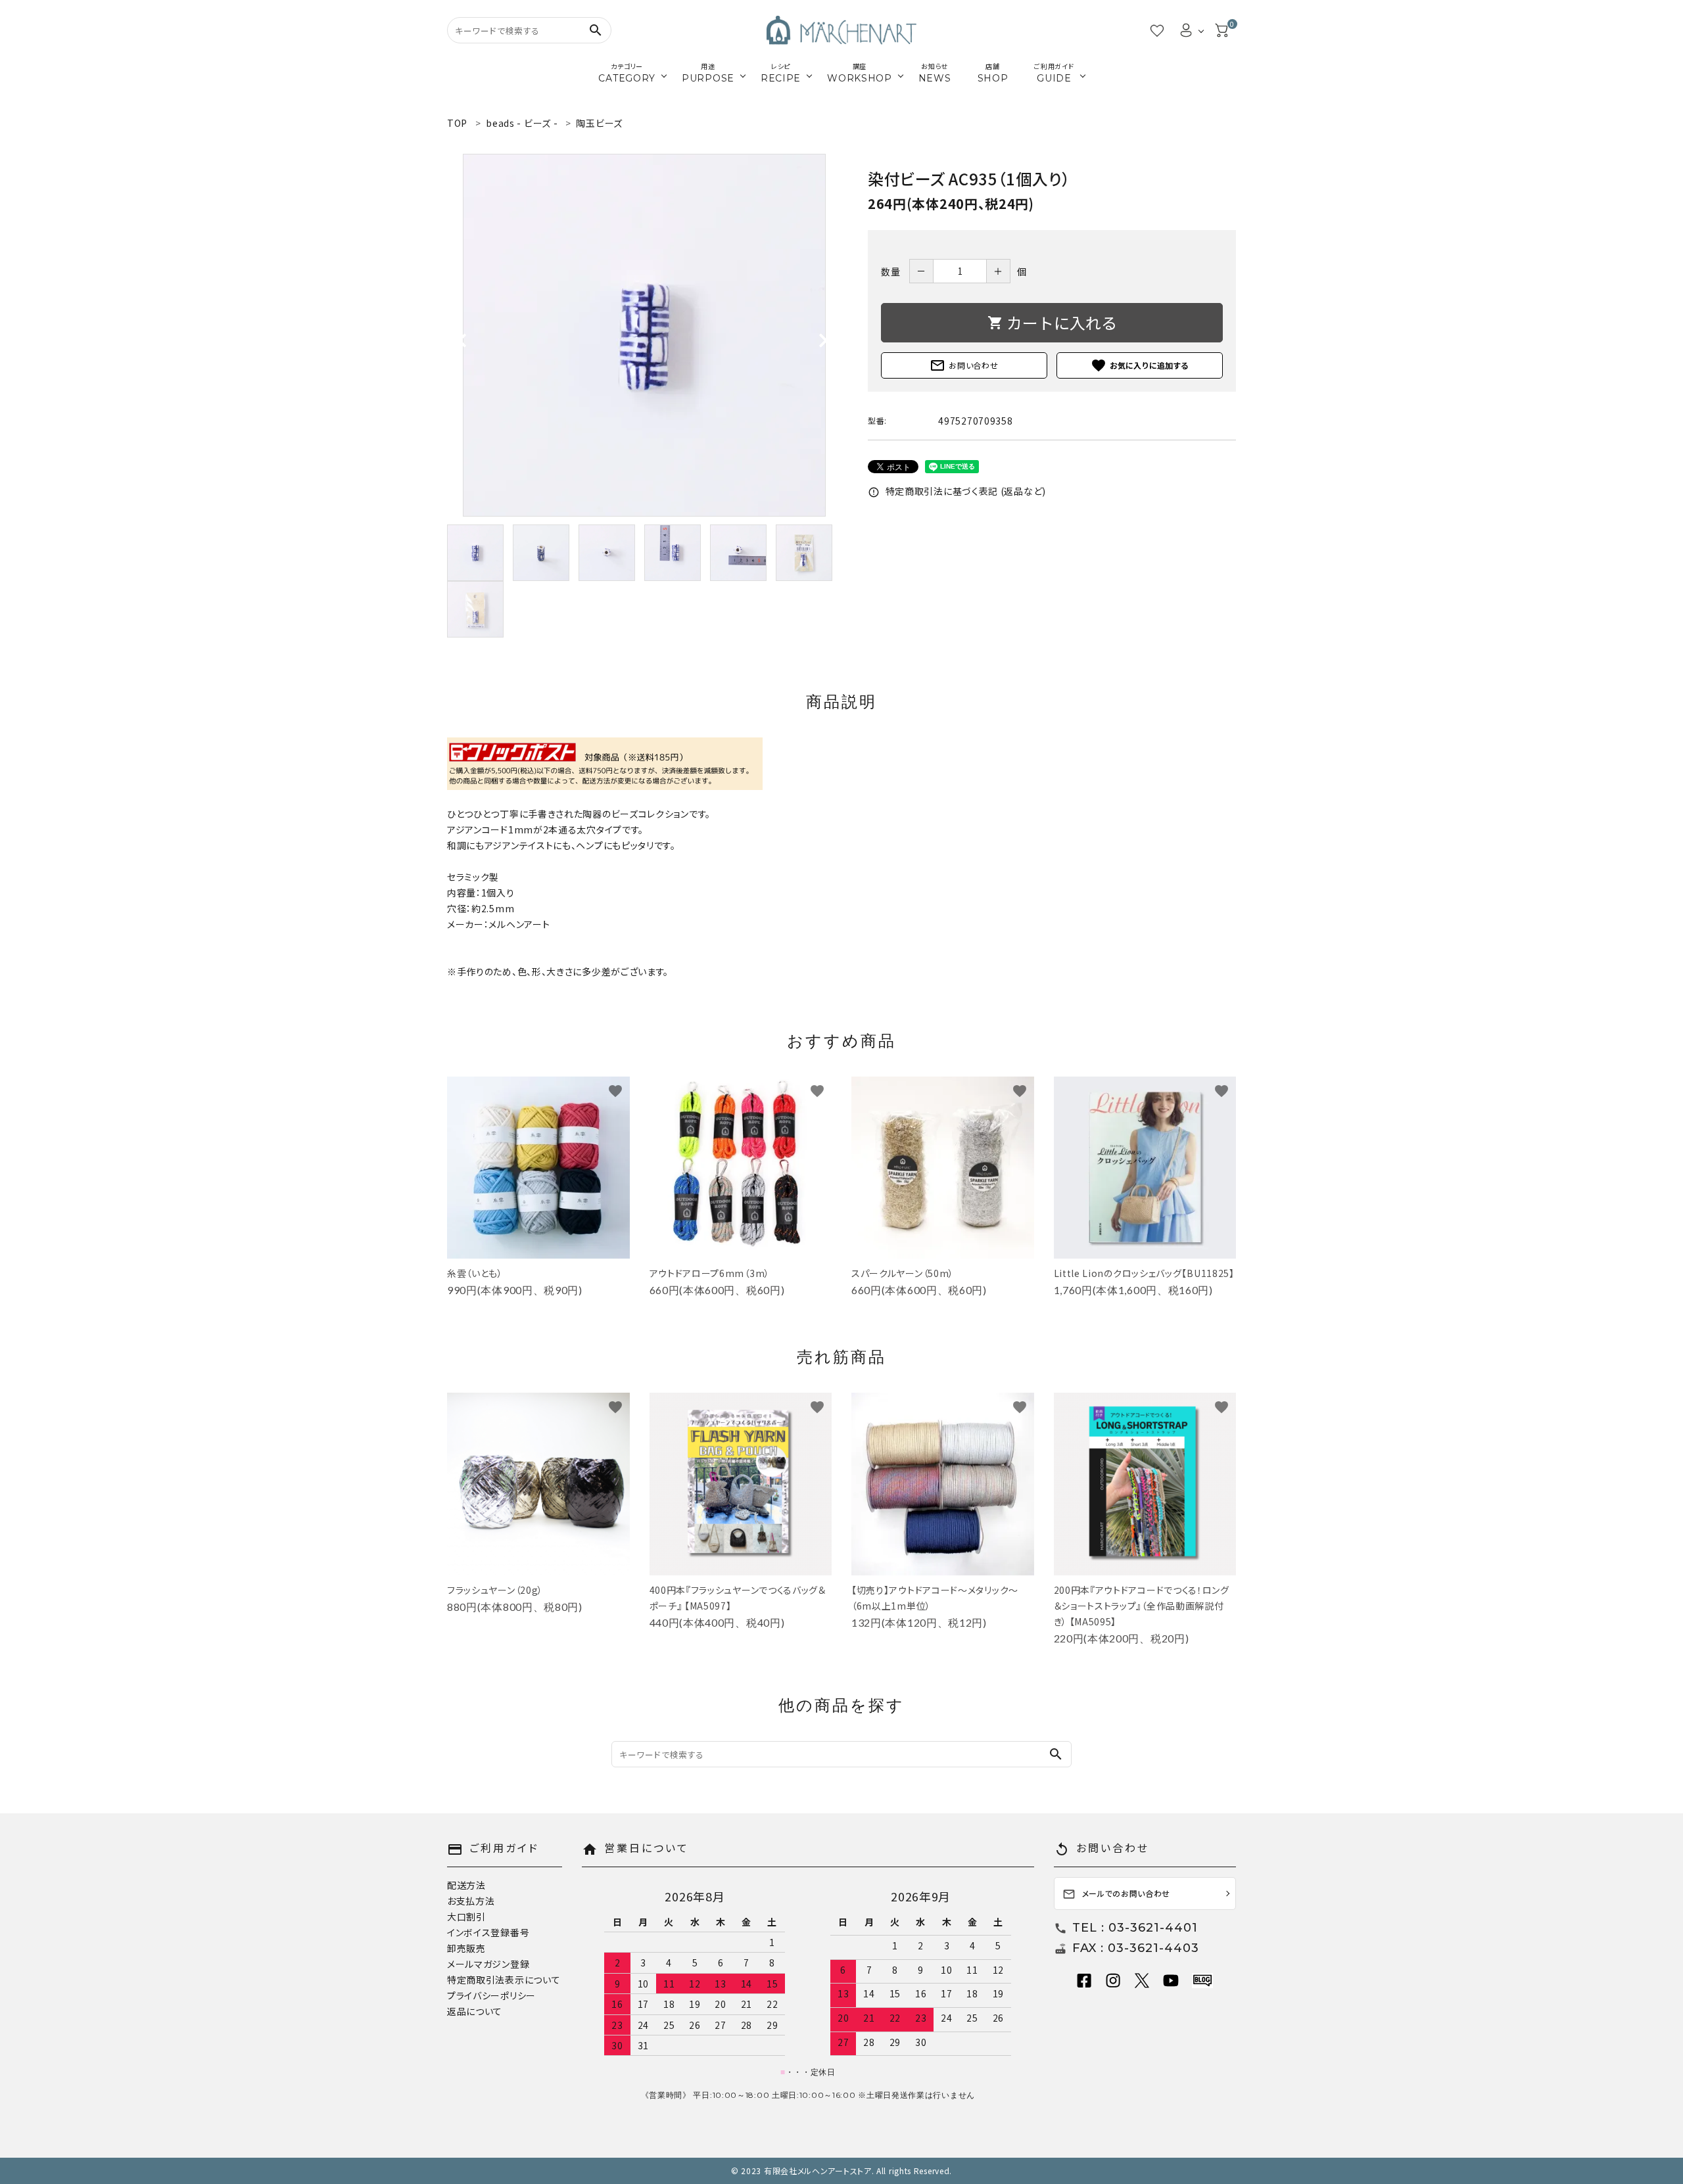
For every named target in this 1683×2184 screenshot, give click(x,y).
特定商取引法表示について (504, 1980)
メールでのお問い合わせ (1117, 1894)
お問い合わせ (964, 365)
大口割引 (466, 1917)
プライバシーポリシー (491, 1995)
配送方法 (466, 1885)
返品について (475, 2011)
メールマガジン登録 (488, 1964)
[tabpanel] (644, 335)
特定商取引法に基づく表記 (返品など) (957, 491)
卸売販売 (466, 1948)
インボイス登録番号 (488, 1932)
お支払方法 (471, 1901)
